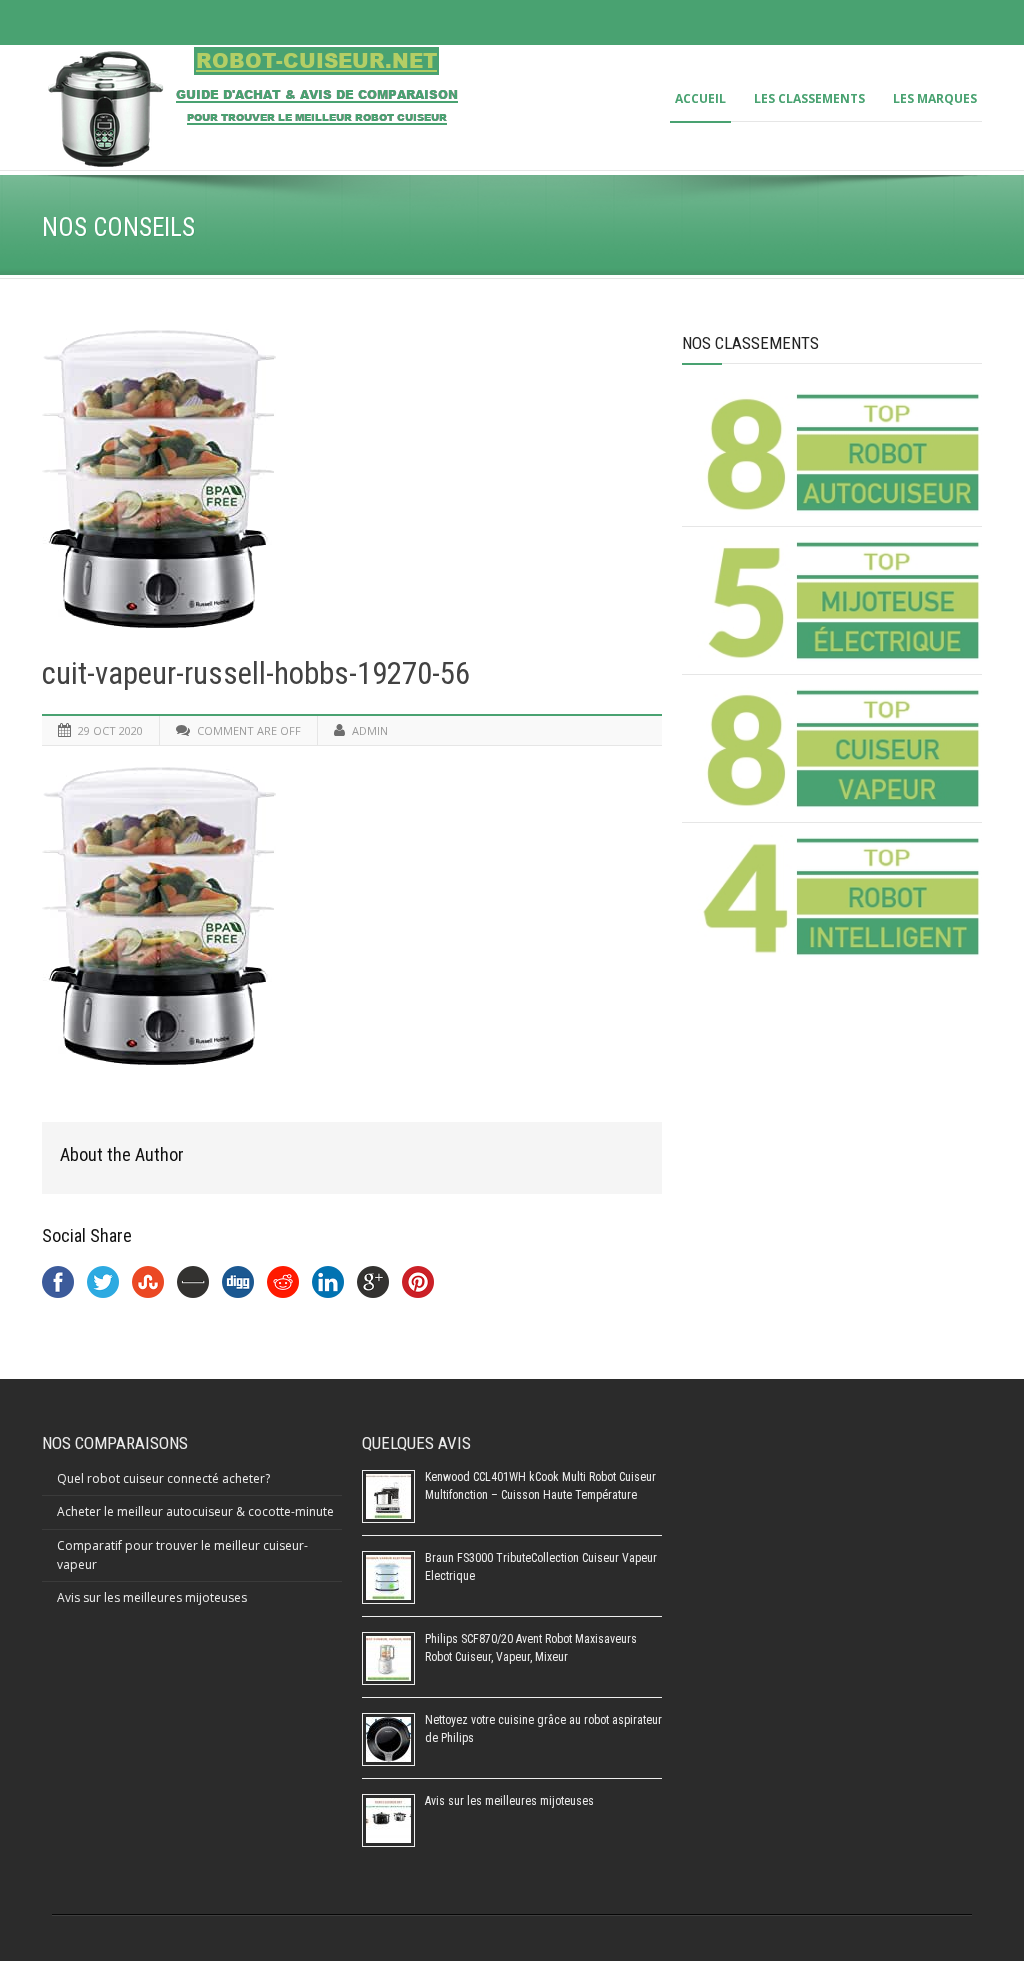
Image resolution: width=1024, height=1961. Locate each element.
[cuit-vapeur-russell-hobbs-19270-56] (352, 479)
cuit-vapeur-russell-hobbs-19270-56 (256, 673)
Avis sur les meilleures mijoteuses (152, 1597)
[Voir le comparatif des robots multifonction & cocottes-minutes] (839, 452)
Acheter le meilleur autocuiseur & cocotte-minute (195, 1511)
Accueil (700, 98)
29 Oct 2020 (110, 730)
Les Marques (935, 98)
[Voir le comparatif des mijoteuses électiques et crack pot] (839, 600)
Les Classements (809, 98)
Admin (370, 730)
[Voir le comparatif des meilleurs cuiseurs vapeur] (839, 748)
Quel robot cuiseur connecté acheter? (163, 1478)
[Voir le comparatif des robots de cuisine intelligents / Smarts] (839, 896)
